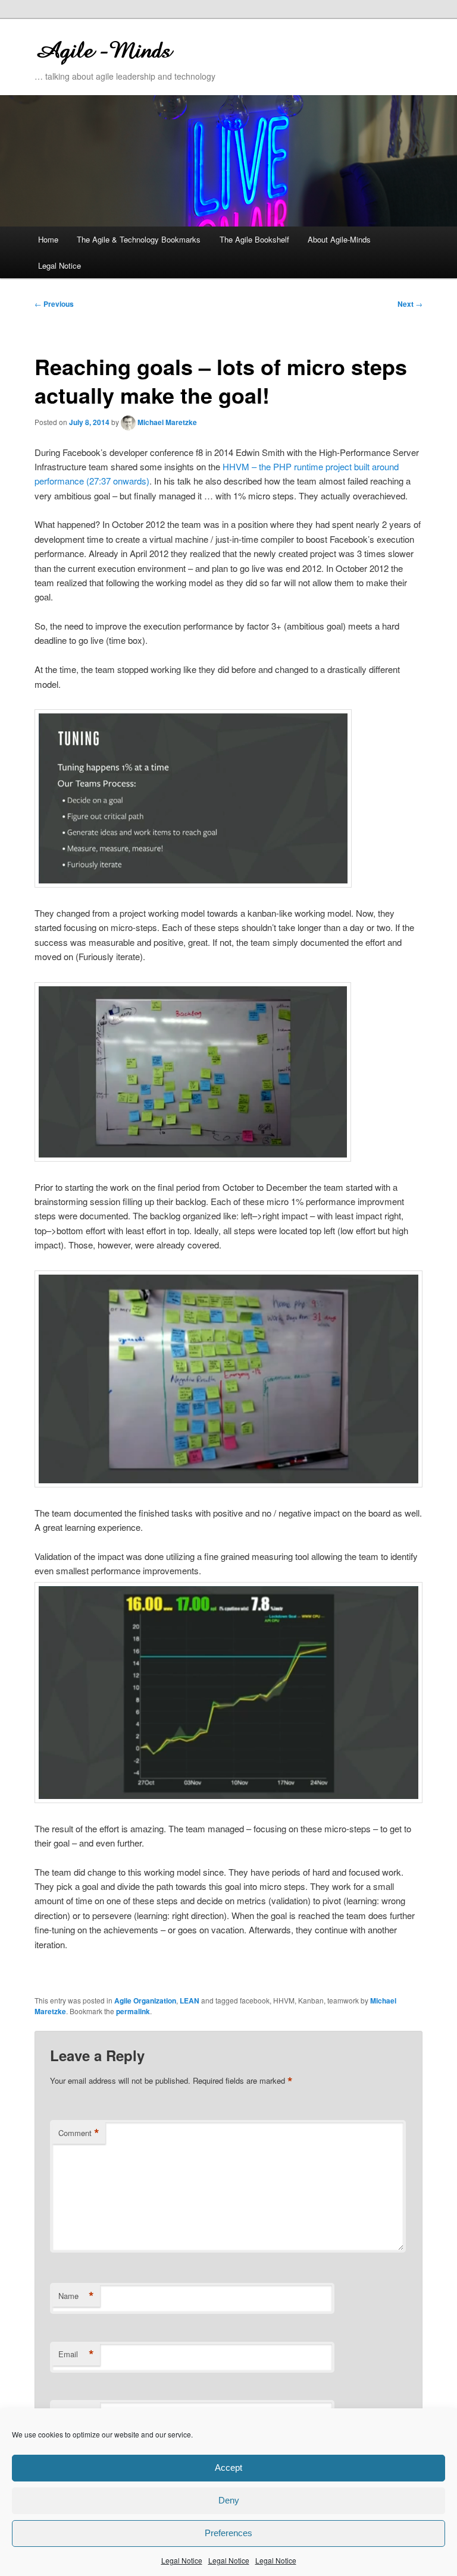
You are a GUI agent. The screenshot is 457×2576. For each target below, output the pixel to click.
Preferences (228, 2533)
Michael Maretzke (167, 422)
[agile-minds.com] (148, 49)
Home (48, 239)
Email (76, 2354)
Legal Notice (182, 2560)
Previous (54, 304)
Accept (228, 2468)
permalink (133, 2011)
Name (76, 2296)
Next (410, 304)
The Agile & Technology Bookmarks (139, 239)
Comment (79, 2133)
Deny (229, 2500)
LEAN (190, 2001)
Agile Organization (145, 2001)
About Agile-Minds (339, 239)
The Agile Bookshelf (254, 239)
